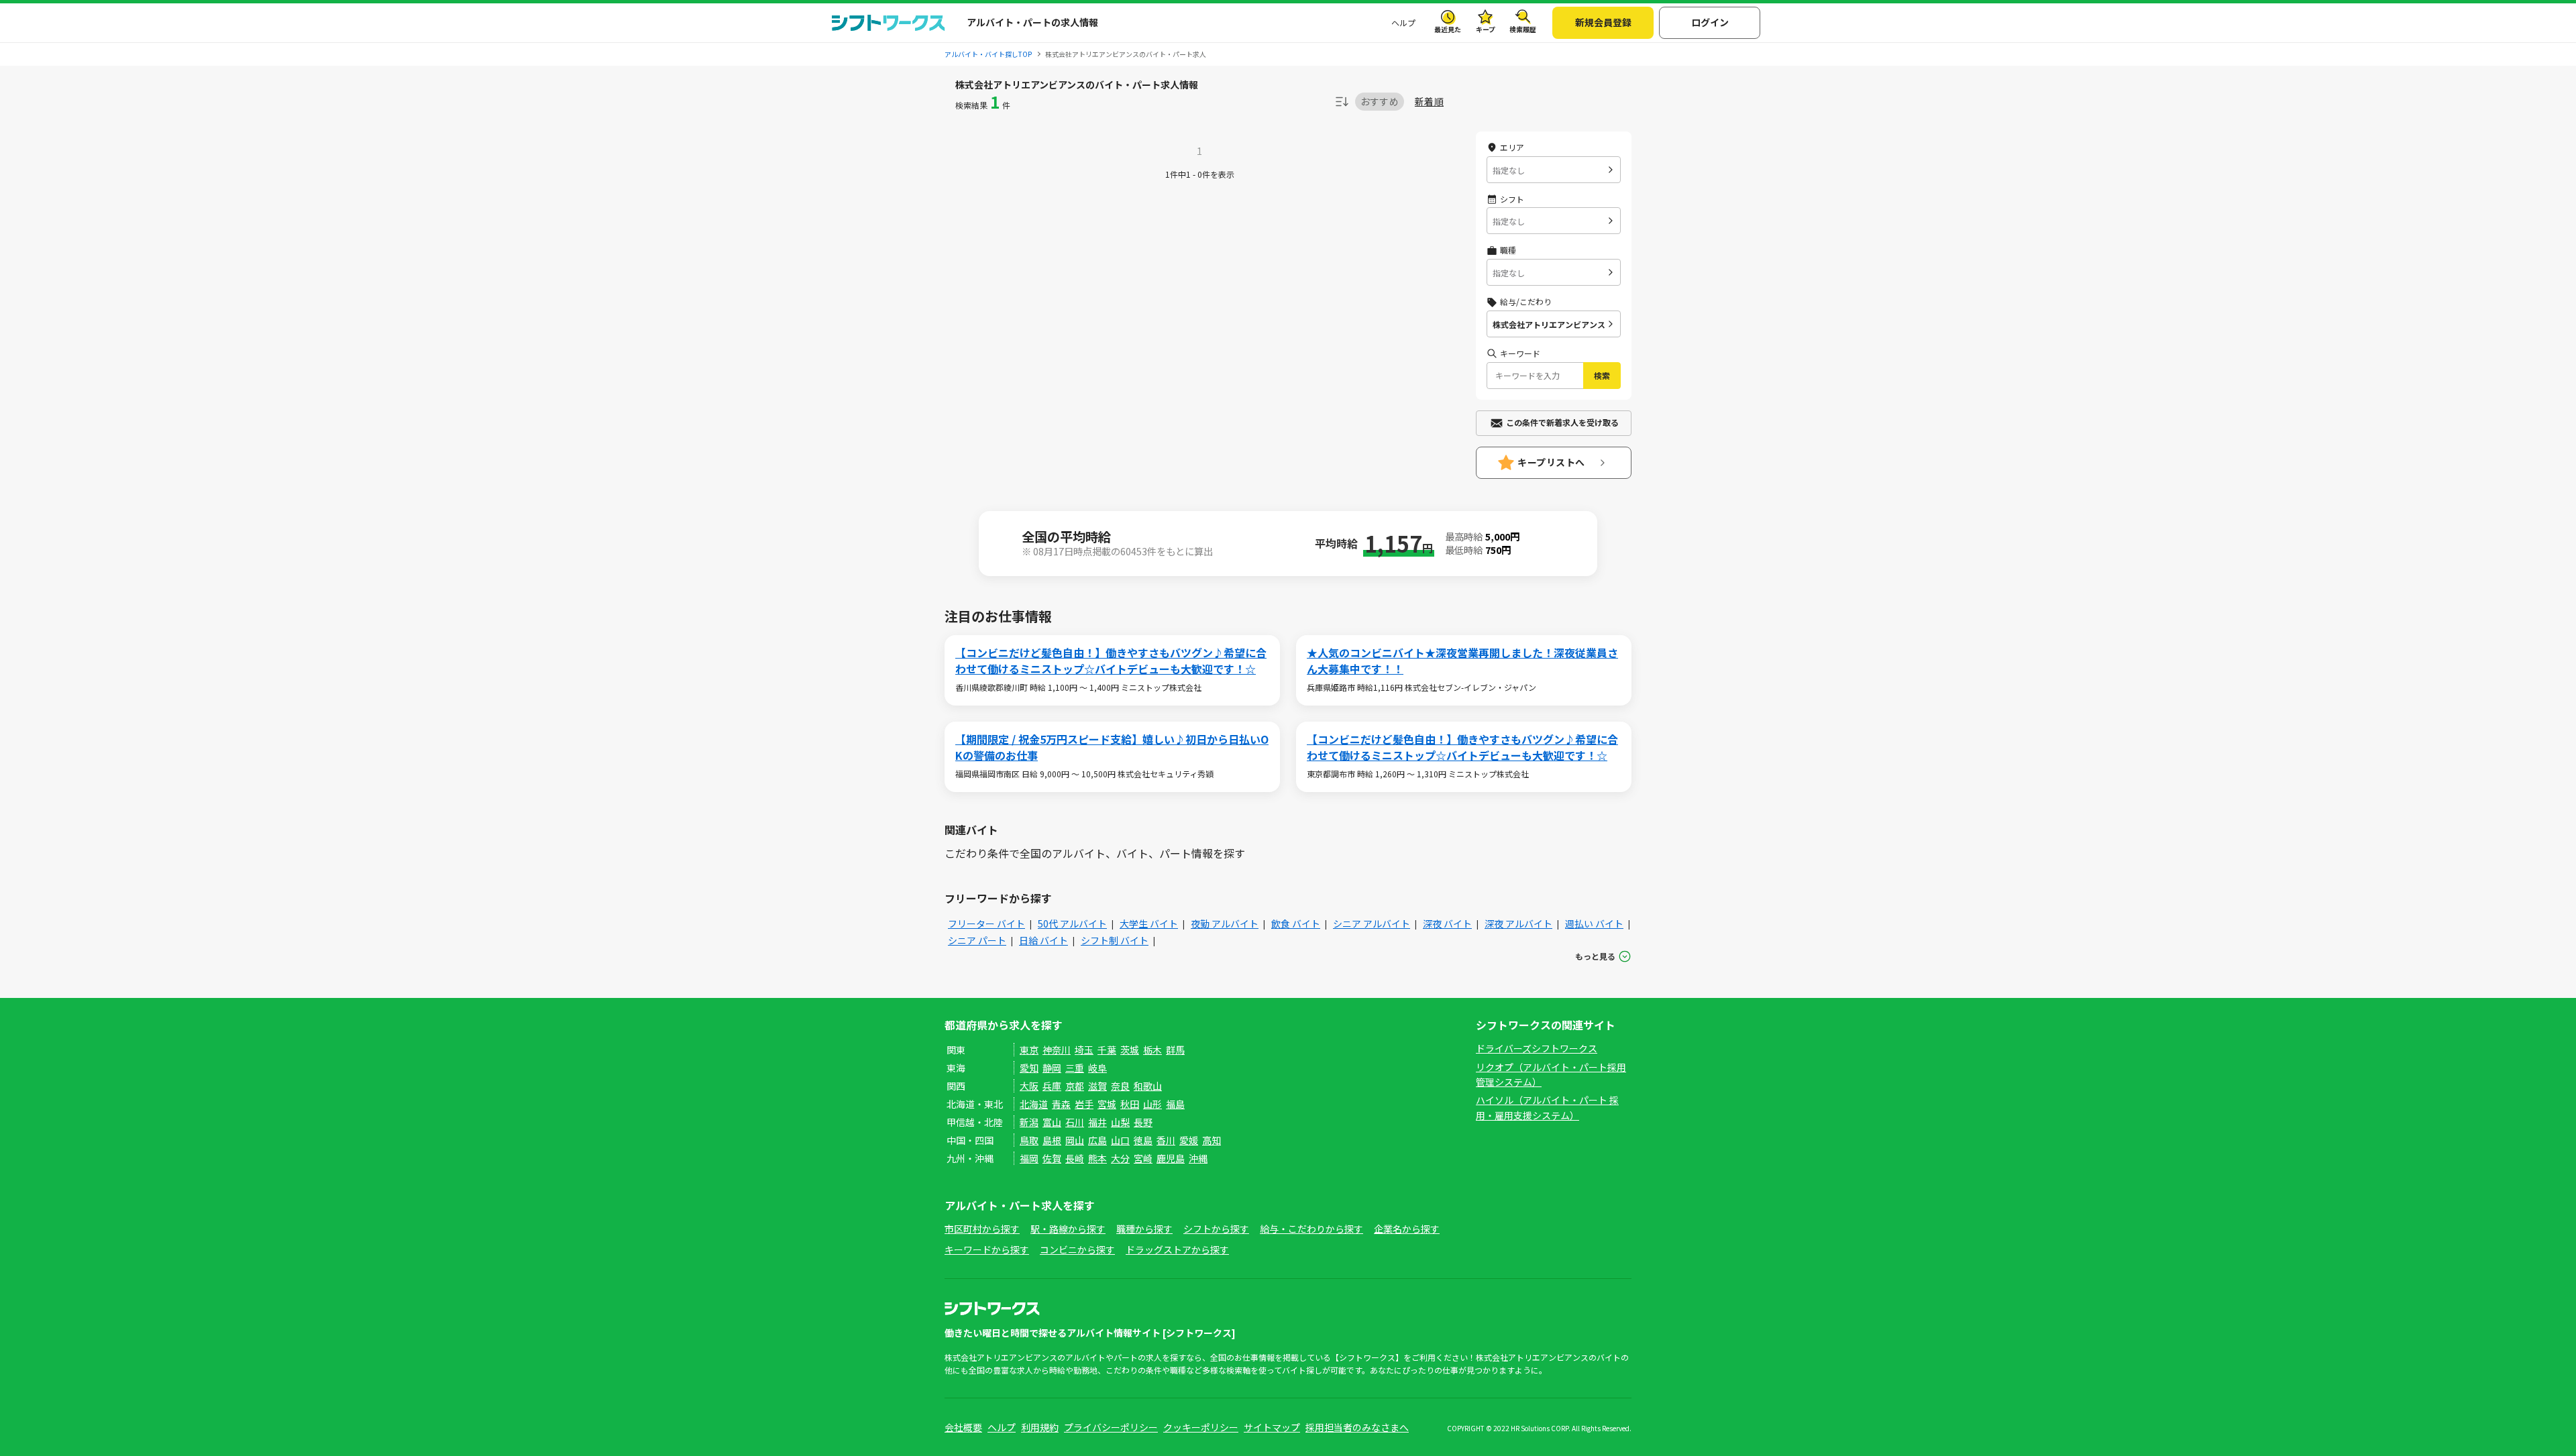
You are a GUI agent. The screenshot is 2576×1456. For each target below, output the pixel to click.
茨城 (1130, 1050)
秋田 (1130, 1104)
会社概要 (963, 1427)
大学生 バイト (1149, 923)
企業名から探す (1407, 1229)
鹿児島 (1171, 1158)
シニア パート (977, 940)
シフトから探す (1216, 1229)
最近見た (1448, 29)
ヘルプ (1403, 22)
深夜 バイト (1447, 923)
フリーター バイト (986, 923)
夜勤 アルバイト (1225, 923)
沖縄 (1198, 1158)
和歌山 (1148, 1086)
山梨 (1120, 1122)
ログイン (1710, 22)
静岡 (1052, 1068)
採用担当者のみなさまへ (1357, 1427)
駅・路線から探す (1068, 1229)
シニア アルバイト (1372, 923)
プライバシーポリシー (1111, 1427)
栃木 (1152, 1050)
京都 (1075, 1086)
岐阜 (1097, 1068)
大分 (1120, 1158)
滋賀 (1097, 1086)
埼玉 (1084, 1050)
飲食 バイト (1296, 923)
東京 (1029, 1050)
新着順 (1429, 102)
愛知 (1029, 1068)
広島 (1097, 1140)
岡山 (1075, 1140)
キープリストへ (1551, 462)
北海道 (1034, 1104)
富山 (1052, 1122)
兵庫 (1052, 1086)
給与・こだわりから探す (1311, 1229)
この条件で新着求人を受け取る (1562, 422)
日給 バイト (1043, 940)
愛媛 (1189, 1140)
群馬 (1175, 1050)
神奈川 (1057, 1050)
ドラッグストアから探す (1177, 1249)
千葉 (1107, 1050)
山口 (1120, 1140)
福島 (1175, 1104)
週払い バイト (1594, 923)
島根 (1052, 1140)
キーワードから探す (987, 1249)
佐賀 (1052, 1158)
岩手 (1084, 1104)
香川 (1166, 1140)
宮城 (1107, 1104)
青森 (1061, 1104)
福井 (1097, 1122)
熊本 (1097, 1158)
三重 (1075, 1068)
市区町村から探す (982, 1229)
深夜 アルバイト (1518, 923)
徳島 (1143, 1140)
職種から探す (1144, 1229)
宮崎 (1143, 1158)
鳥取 (1029, 1140)
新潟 (1029, 1122)
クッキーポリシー (1201, 1427)
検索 (1602, 375)
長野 (1143, 1122)
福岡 (1029, 1158)
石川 (1075, 1122)
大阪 (1029, 1086)
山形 (1152, 1104)
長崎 (1075, 1158)
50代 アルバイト (1072, 923)
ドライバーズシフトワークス (1537, 1048)
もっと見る (1595, 956)
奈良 (1120, 1086)
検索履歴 (1523, 29)
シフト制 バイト (1115, 940)
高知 (1212, 1140)
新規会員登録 (1603, 22)
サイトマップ (1272, 1427)
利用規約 (1040, 1427)
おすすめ (1380, 101)
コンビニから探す (1077, 1249)
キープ (1486, 29)
